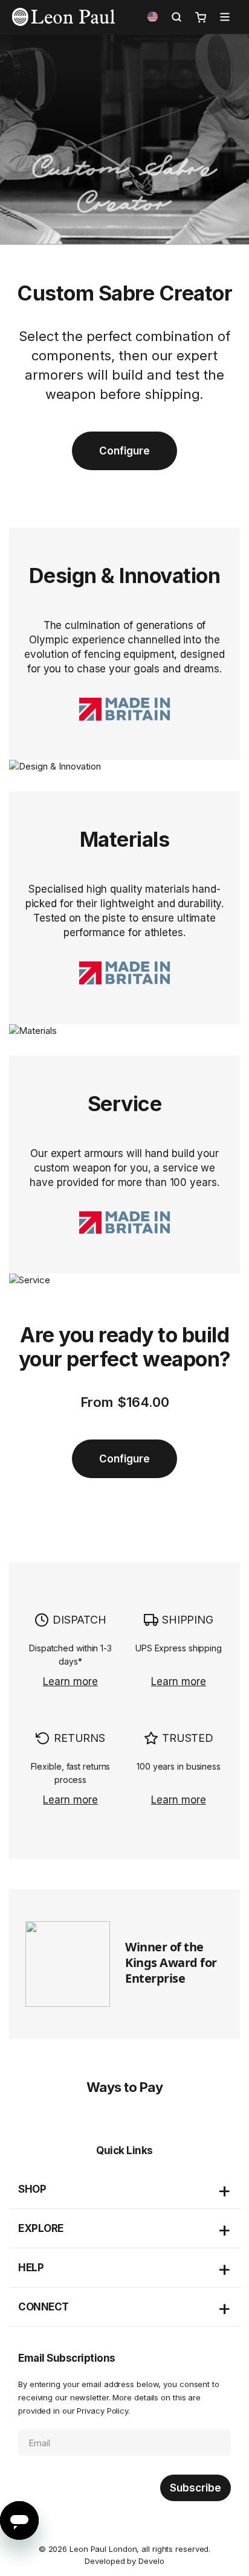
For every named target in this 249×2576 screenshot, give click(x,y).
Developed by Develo (124, 2561)
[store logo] (63, 17)
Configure (124, 451)
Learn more (70, 1682)
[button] (152, 17)
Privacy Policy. (103, 2411)
